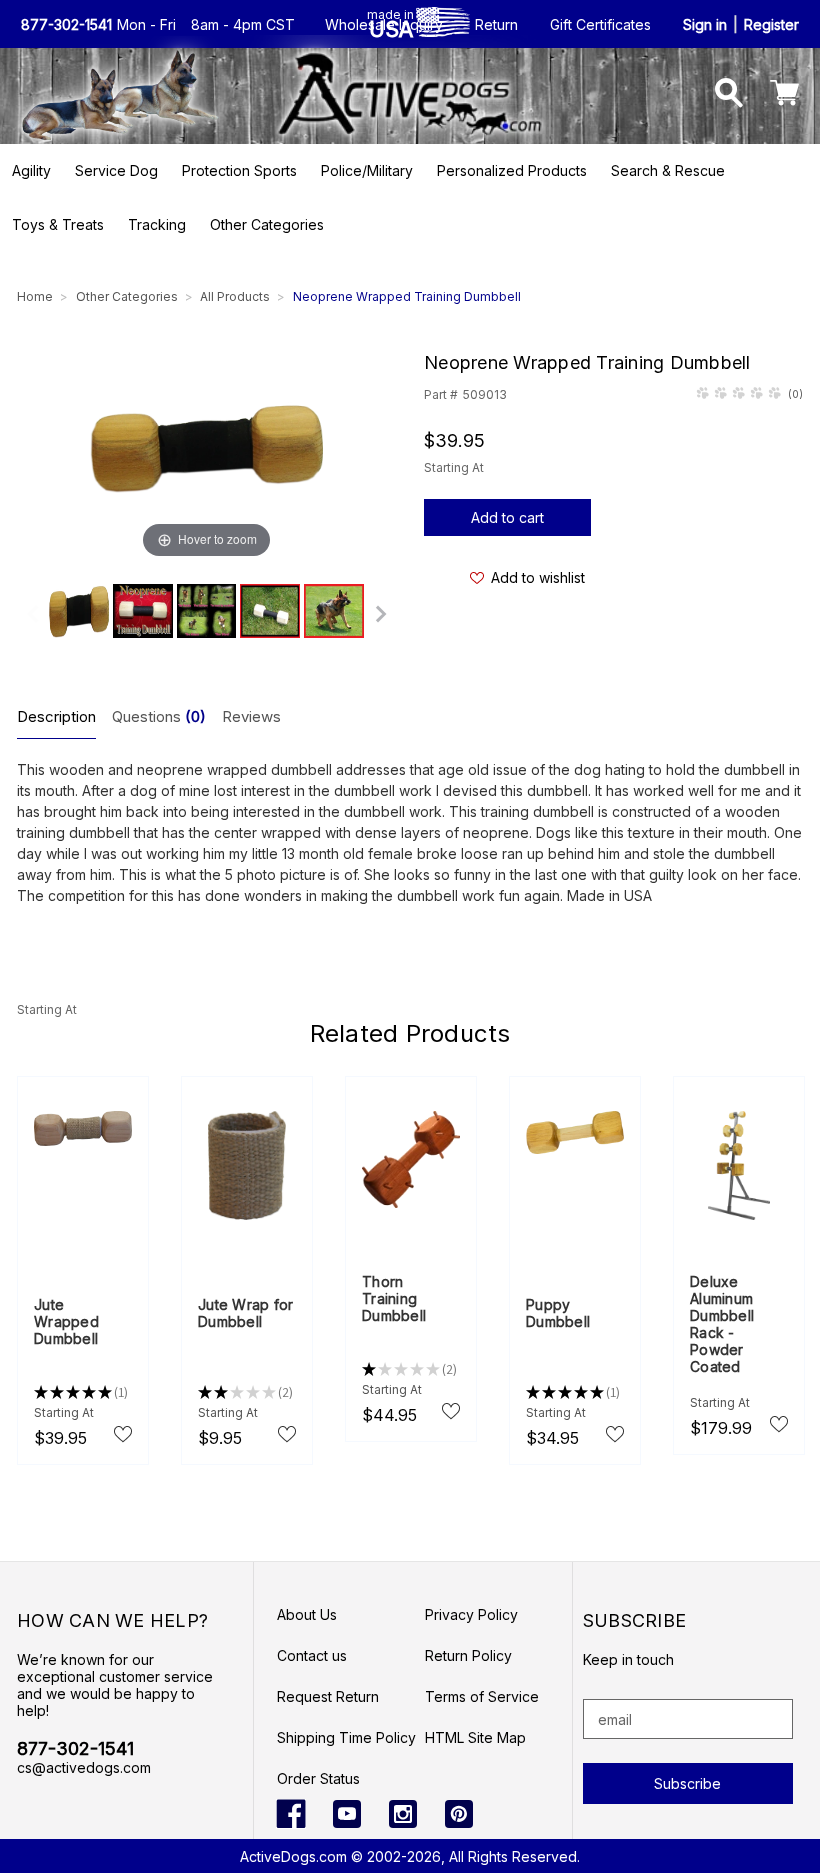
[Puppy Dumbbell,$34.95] (575, 1132)
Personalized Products (512, 170)
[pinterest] (459, 1814)
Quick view (83, 1167)
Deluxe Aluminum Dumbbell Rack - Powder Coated (722, 1324)
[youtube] (347, 1814)
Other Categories (267, 224)
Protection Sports (239, 170)
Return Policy (468, 1655)
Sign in (705, 24)
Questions (159, 716)
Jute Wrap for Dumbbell (245, 1313)
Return (496, 24)
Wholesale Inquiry (384, 24)
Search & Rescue (668, 170)
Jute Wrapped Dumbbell (66, 1321)
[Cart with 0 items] (784, 95)
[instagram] (403, 1814)
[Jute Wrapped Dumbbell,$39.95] (83, 1129)
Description (56, 716)
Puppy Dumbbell (558, 1313)
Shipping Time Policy (346, 1737)
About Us (307, 1614)
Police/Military (367, 170)
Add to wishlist (538, 577)
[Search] (729, 95)
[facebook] (291, 1814)
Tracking (157, 224)
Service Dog (116, 170)
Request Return (328, 1696)
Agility (31, 170)
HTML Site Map (475, 1737)
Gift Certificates (600, 24)
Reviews (251, 716)
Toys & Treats (58, 224)
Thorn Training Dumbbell (394, 1298)
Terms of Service (482, 1696)
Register (771, 24)
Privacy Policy (471, 1614)
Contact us (312, 1655)
